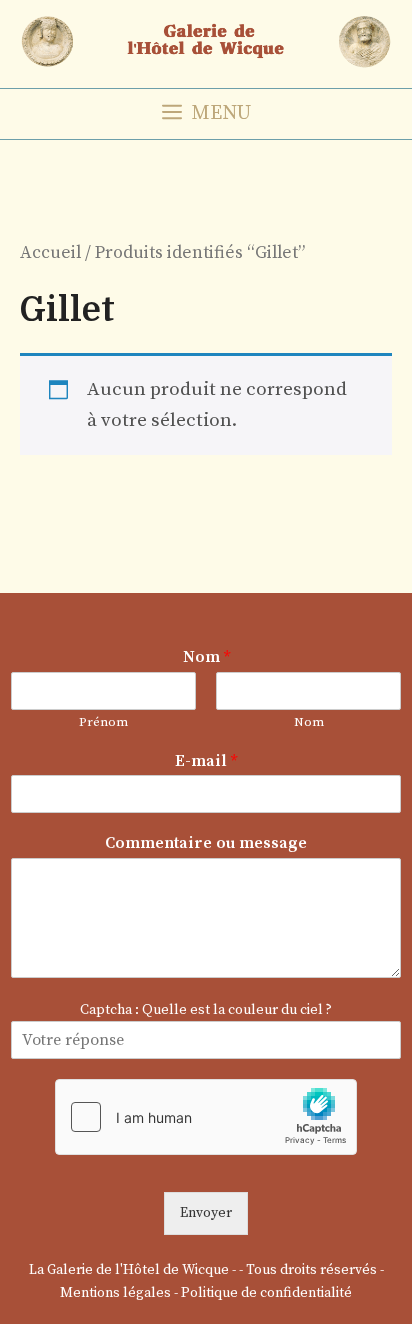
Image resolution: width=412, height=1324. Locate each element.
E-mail (206, 761)
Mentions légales (115, 1293)
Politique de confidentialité (266, 1293)
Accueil (50, 253)
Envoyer (206, 1213)
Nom (206, 657)
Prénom (103, 722)
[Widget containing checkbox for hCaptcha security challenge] (206, 1117)
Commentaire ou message (206, 843)
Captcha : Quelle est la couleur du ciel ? (206, 1010)
